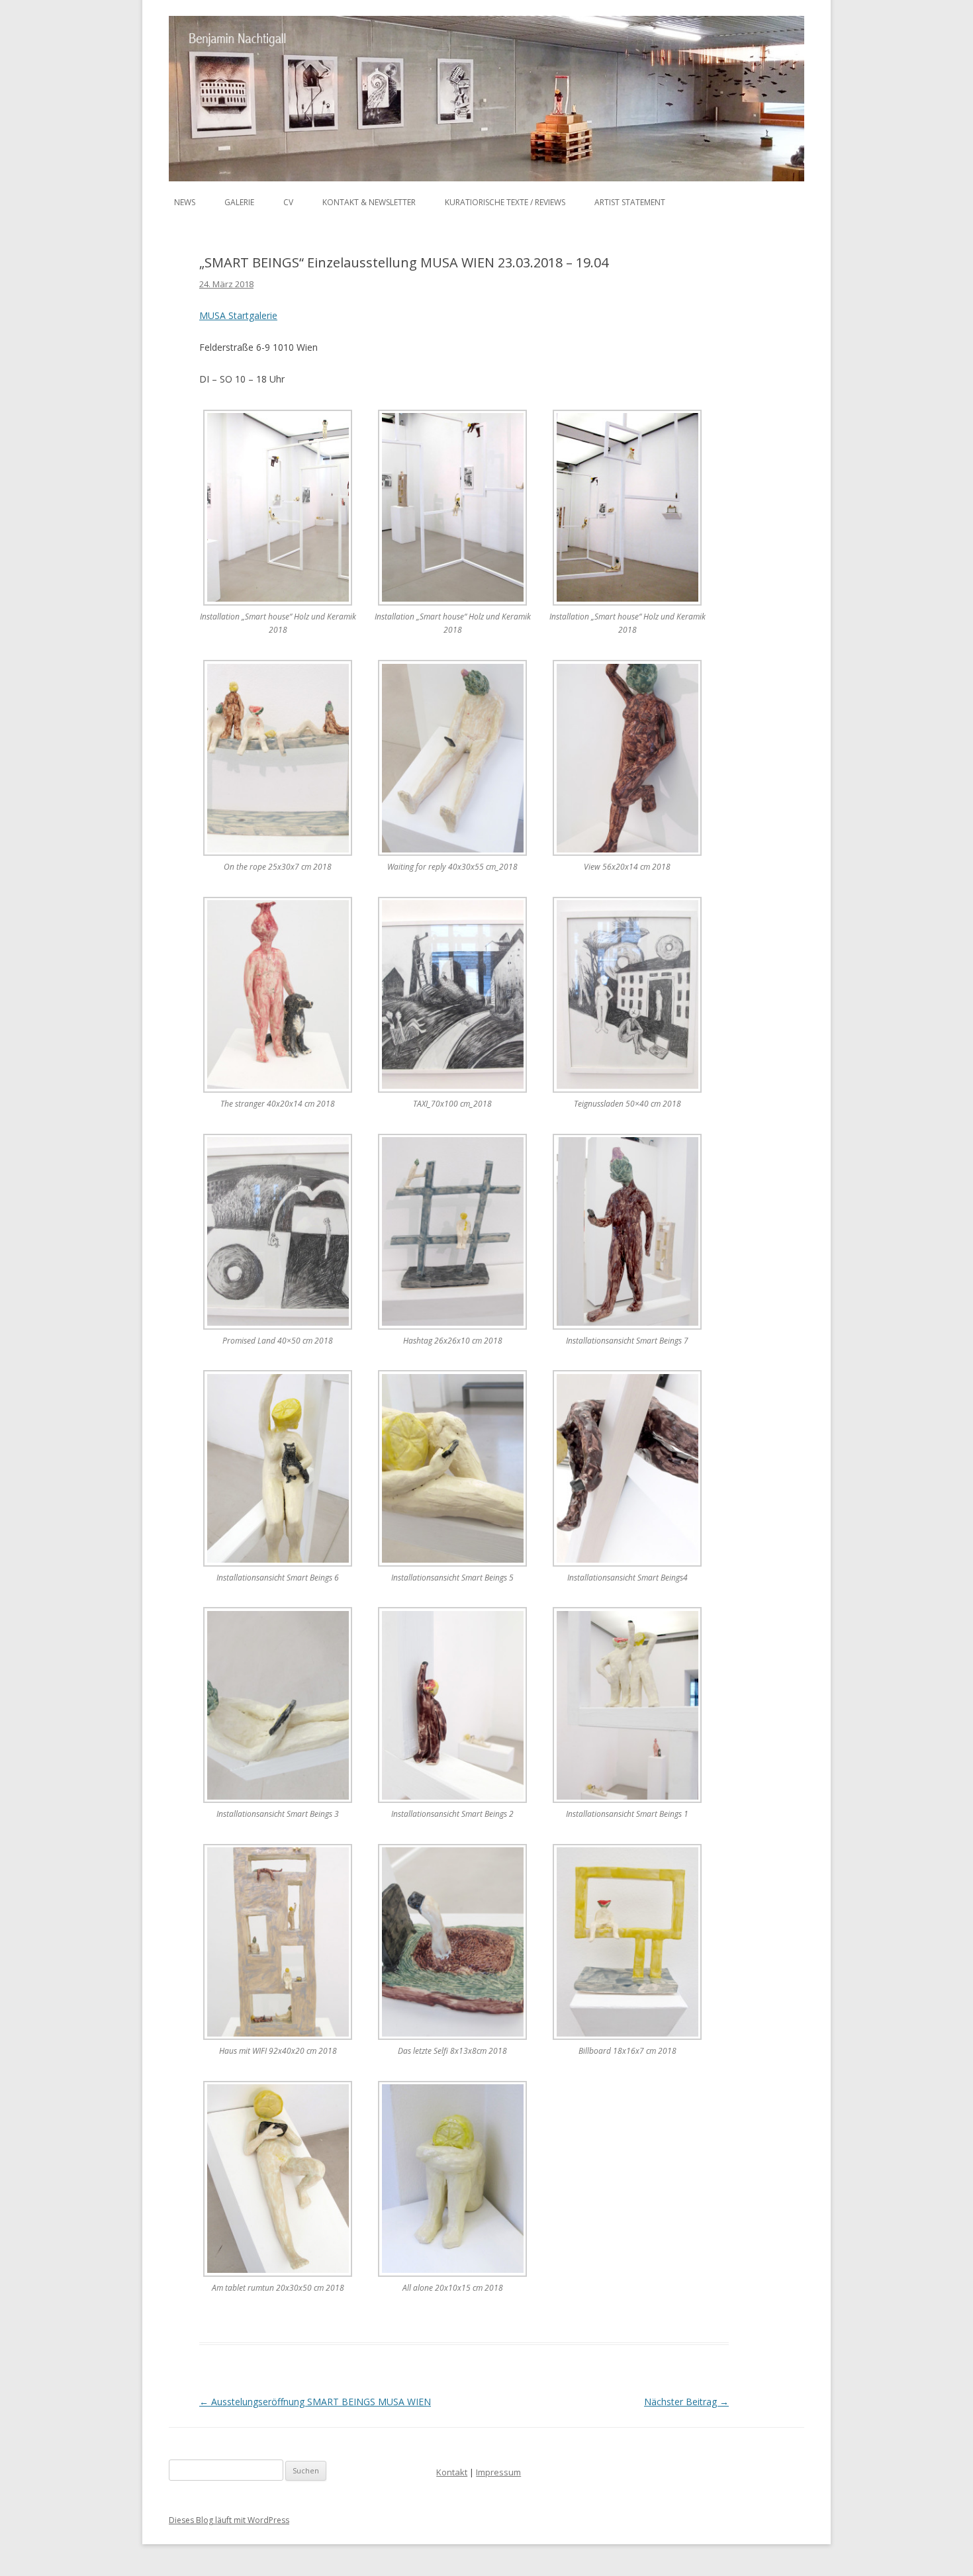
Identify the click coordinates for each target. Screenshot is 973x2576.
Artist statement (630, 202)
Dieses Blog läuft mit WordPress (229, 2520)
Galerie (239, 202)
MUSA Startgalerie (238, 315)
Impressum (498, 2472)
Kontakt (452, 2472)
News (185, 202)
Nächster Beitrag (686, 2402)
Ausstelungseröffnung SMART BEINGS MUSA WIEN (315, 2402)
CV (288, 202)
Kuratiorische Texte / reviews (505, 202)
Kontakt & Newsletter (369, 202)
